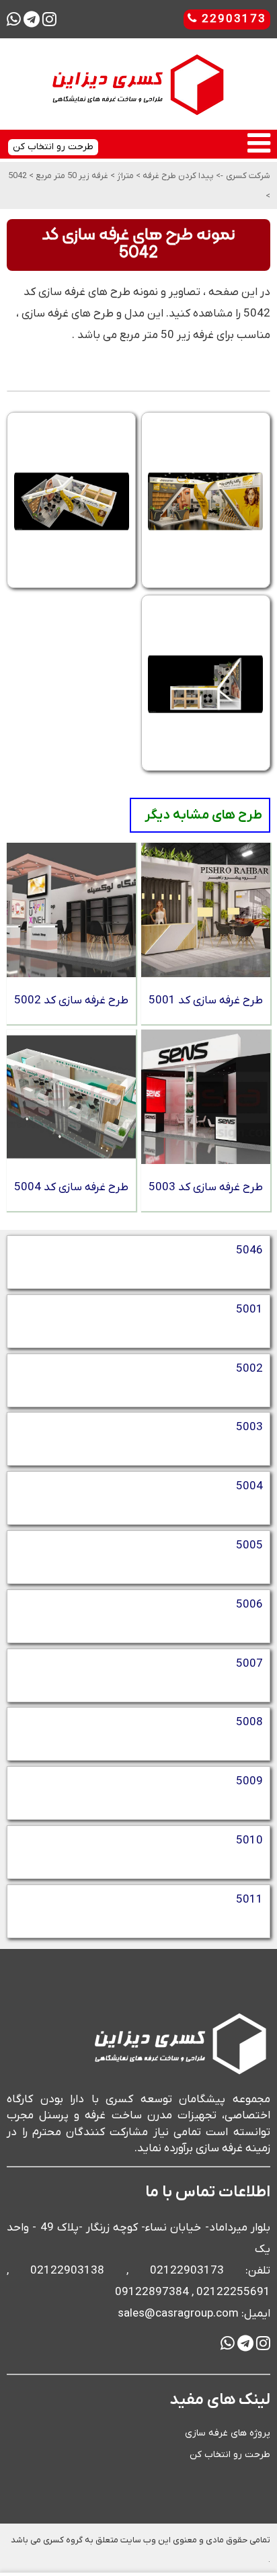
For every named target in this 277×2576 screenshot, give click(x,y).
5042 (17, 176)
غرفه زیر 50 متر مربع (71, 176)
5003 (249, 1427)
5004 (249, 1487)
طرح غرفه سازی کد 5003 (206, 1188)
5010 (249, 1841)
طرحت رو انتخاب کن (230, 2455)
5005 (249, 1546)
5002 (249, 1369)
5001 (249, 1310)
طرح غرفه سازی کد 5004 (71, 1188)
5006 (249, 1605)
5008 (249, 1722)
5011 (249, 1900)
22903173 (232, 19)
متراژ (124, 176)
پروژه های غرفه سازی (228, 2433)
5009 (249, 1782)
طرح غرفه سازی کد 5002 (71, 1001)
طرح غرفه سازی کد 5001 (206, 1001)
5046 (249, 1251)
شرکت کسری (248, 176)
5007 (249, 1664)
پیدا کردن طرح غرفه (177, 176)
